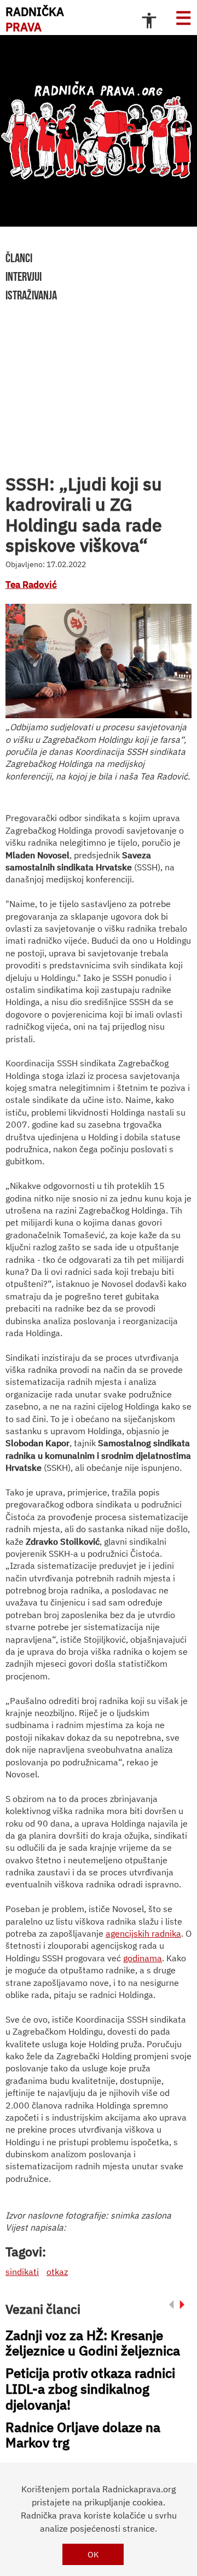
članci (19, 258)
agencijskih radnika (143, 1933)
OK (93, 2554)
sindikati (22, 2272)
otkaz (57, 2272)
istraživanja (31, 295)
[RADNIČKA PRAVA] (99, 131)
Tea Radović (31, 585)
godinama (143, 1958)
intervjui (24, 276)
